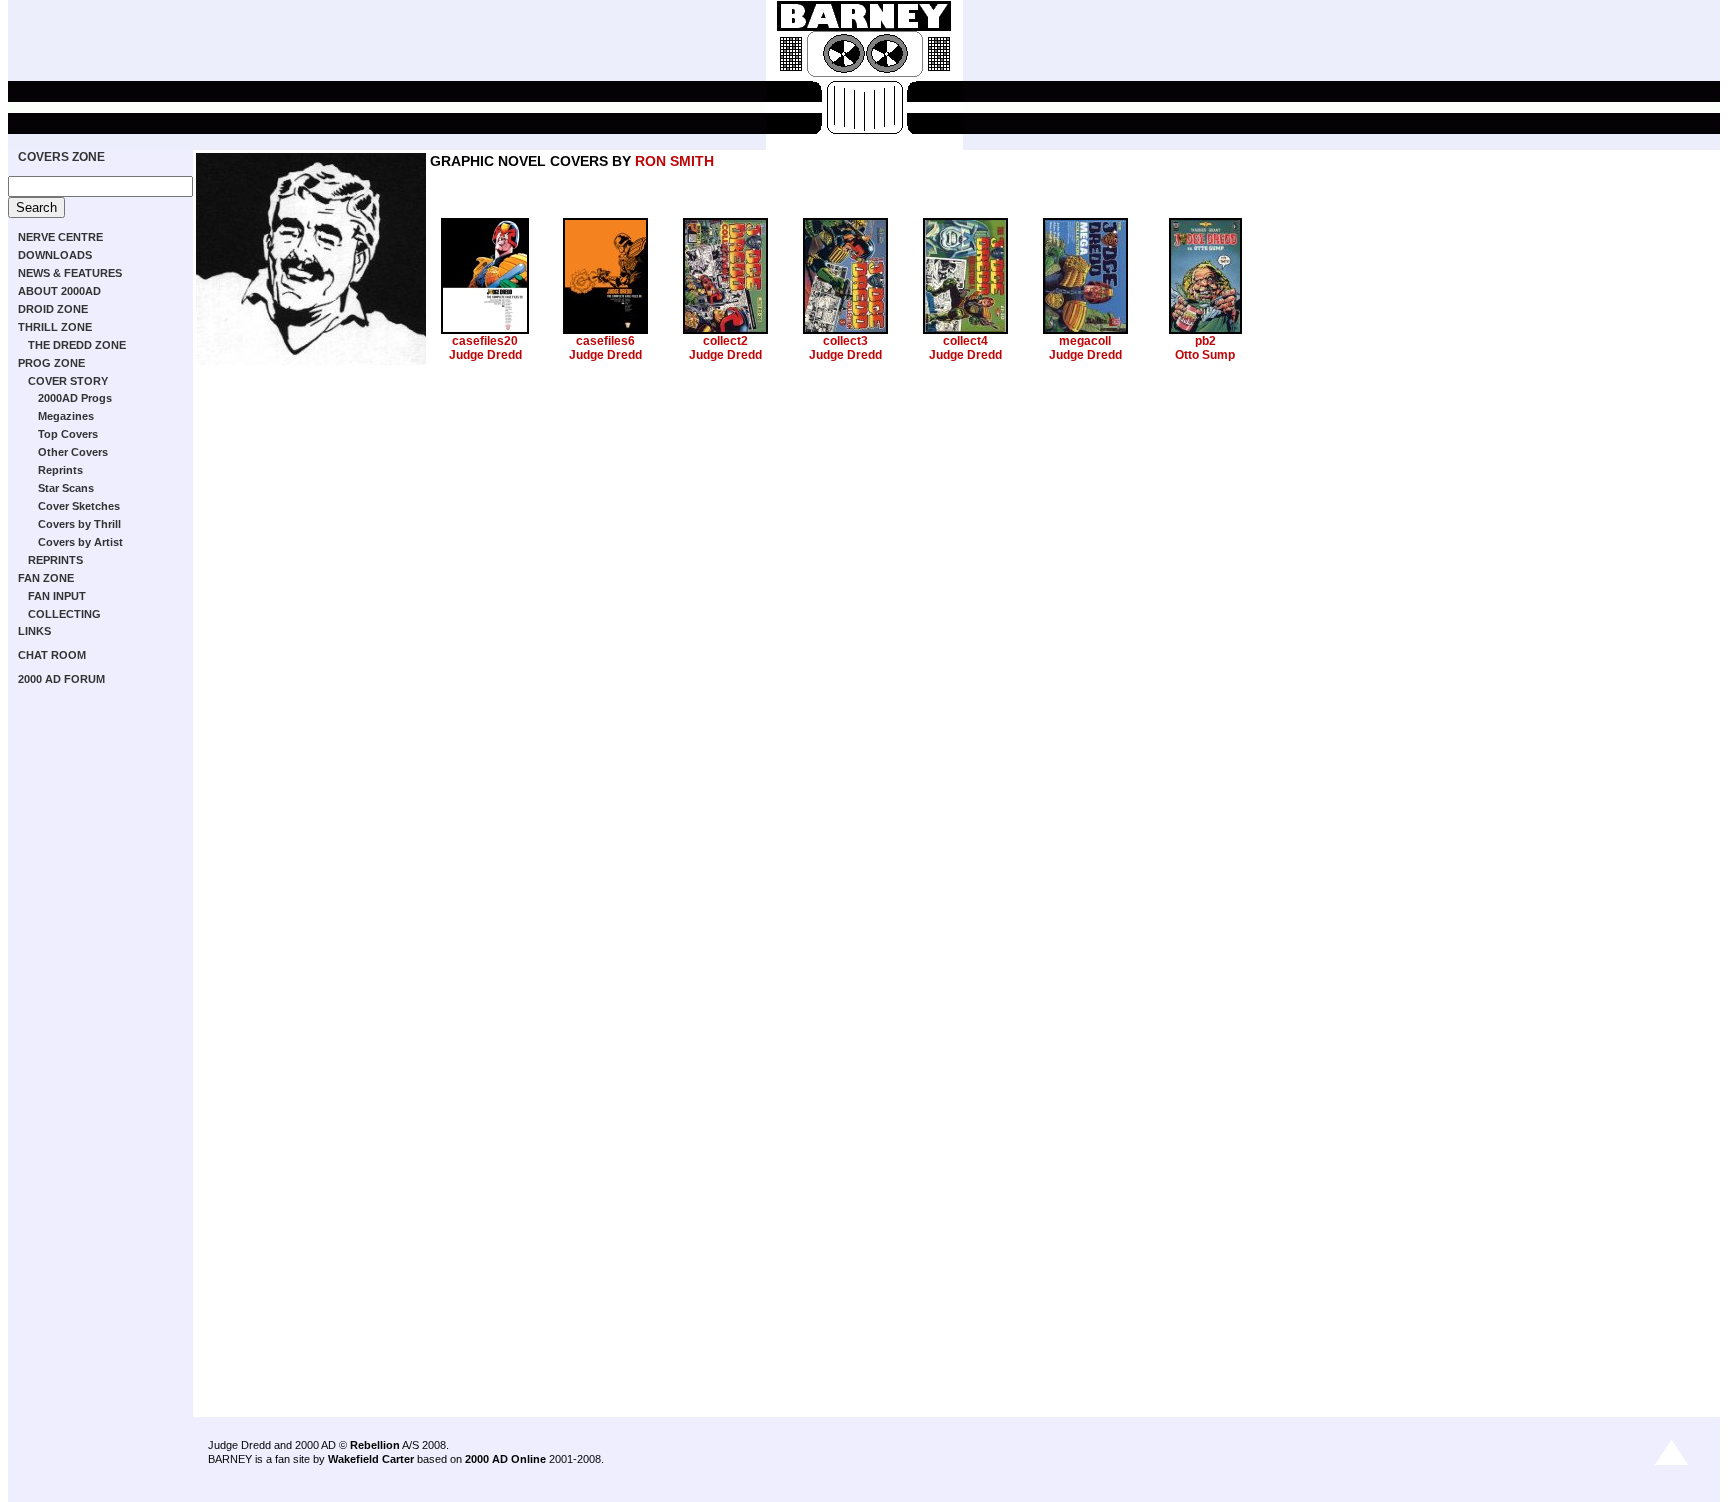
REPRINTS (55, 560)
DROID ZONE (53, 309)
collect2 (725, 341)
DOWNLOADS (55, 255)
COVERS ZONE (61, 157)
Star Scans (66, 488)
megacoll (1085, 341)
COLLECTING (64, 614)
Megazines (66, 416)
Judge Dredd (485, 355)
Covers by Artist (80, 542)
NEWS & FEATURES (70, 273)
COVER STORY (68, 381)
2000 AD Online (505, 1459)
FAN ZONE (46, 578)
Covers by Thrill (79, 524)
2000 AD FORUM (61, 679)
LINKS (34, 631)
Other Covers (73, 452)
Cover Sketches (79, 506)
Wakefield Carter (371, 1459)
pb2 (1205, 341)
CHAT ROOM (52, 655)
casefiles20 (485, 341)
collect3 (845, 341)
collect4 (965, 341)
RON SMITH (674, 161)
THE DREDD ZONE (77, 345)
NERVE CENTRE (60, 237)
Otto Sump (1205, 355)
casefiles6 (605, 341)
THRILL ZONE (55, 327)
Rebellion (375, 1445)
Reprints (60, 470)
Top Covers (68, 434)
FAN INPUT (57, 596)
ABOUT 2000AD (59, 291)
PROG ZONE (51, 363)
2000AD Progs (75, 398)
